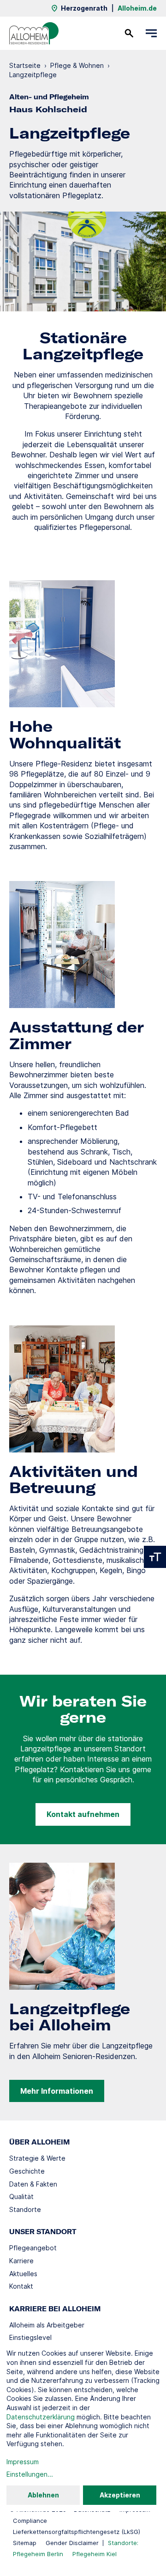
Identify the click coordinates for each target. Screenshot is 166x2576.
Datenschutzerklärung (41, 2417)
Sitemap (25, 2543)
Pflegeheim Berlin (38, 2554)
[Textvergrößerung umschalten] (155, 1557)
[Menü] (151, 33)
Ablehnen (43, 2495)
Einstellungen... (30, 2474)
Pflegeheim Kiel (95, 2554)
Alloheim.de (137, 8)
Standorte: (123, 2543)
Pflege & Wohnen (77, 65)
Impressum (23, 2462)
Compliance (30, 2521)
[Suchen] (129, 33)
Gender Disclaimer (72, 2543)
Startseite (25, 65)
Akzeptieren (120, 2495)
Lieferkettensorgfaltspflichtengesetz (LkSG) (77, 2532)
